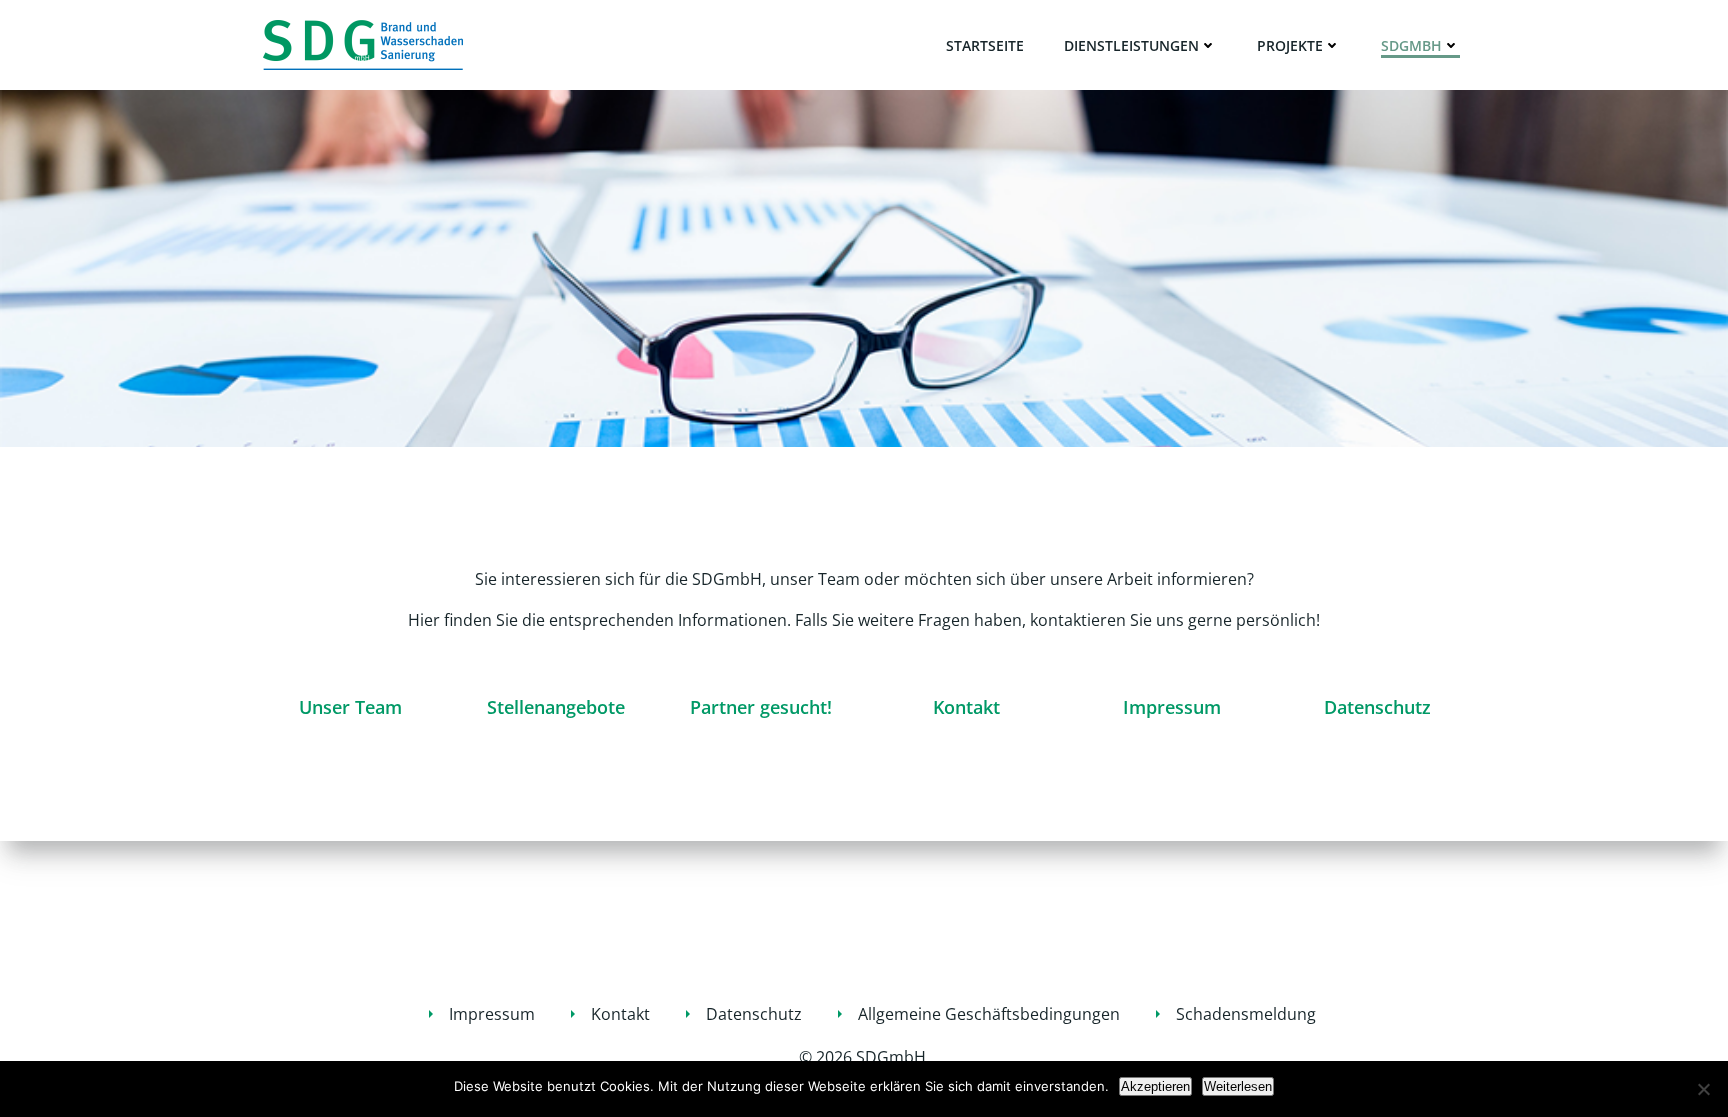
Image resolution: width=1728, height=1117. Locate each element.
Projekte (1290, 45)
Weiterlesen (1238, 1086)
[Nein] (1703, 1089)
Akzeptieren (1155, 1086)
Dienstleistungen (1131, 45)
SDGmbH (1411, 45)
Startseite (985, 45)
